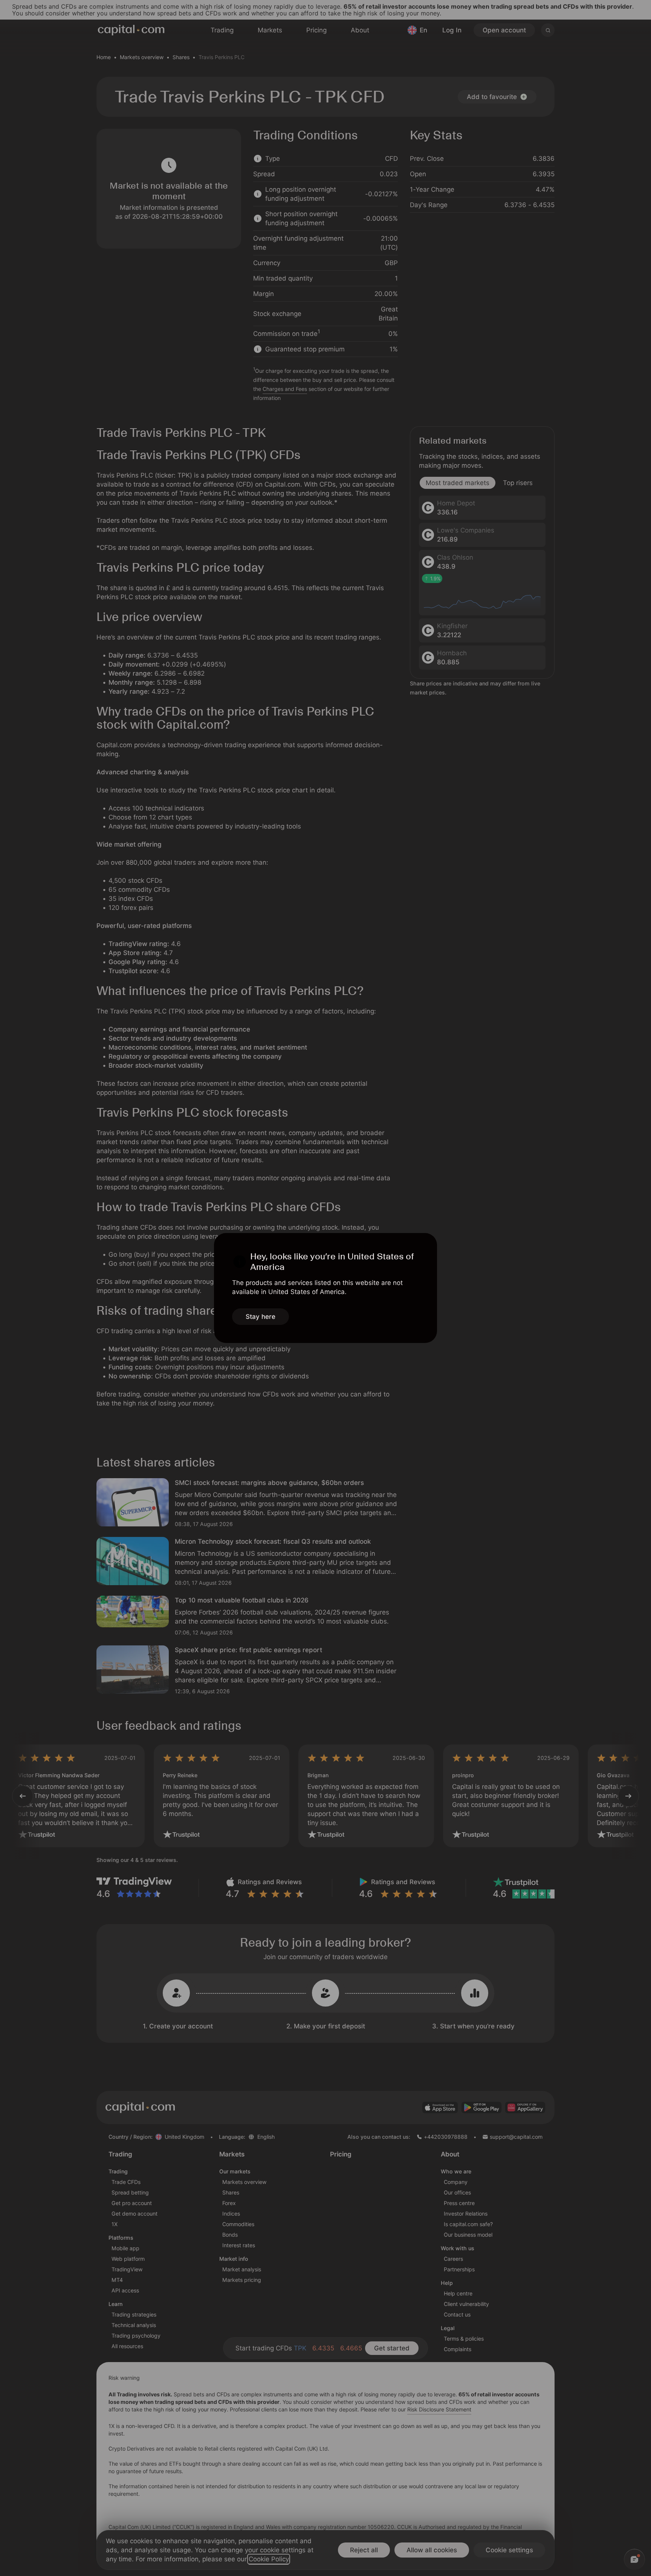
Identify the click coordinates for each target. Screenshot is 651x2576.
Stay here (261, 1317)
